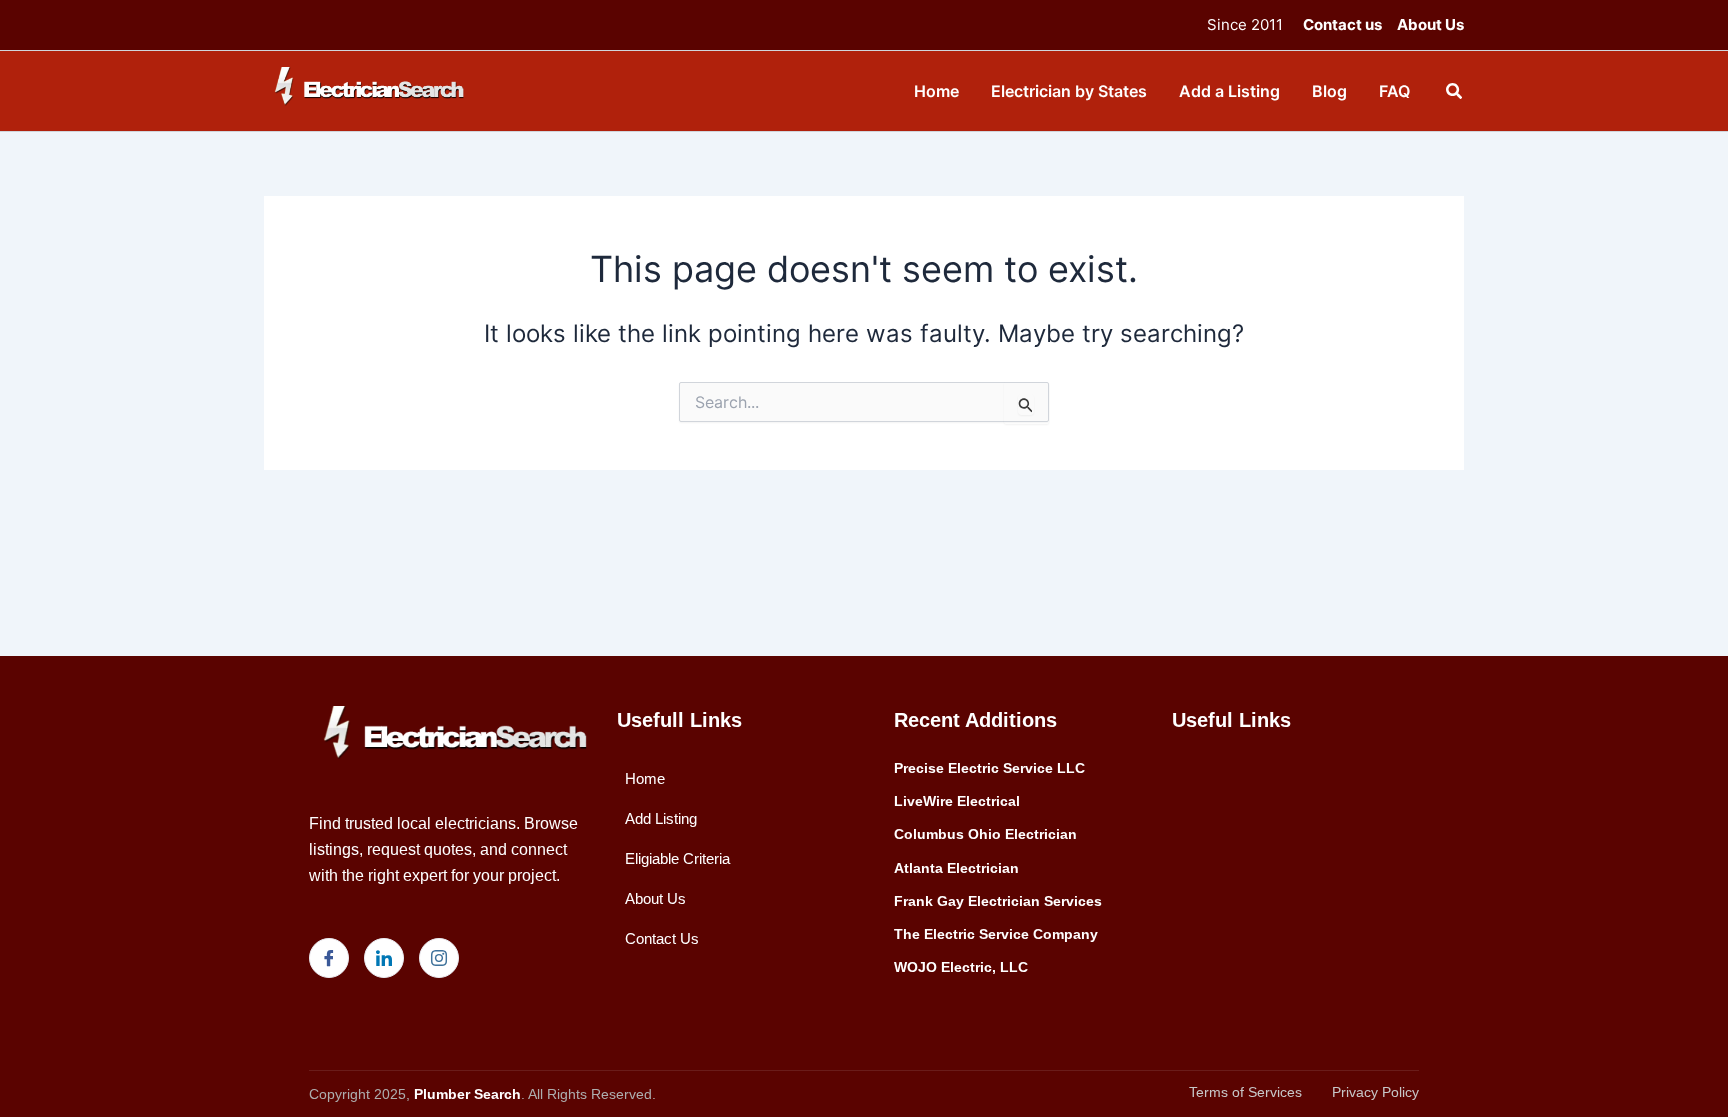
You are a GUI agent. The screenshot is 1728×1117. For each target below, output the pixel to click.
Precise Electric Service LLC (989, 768)
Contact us (1342, 24)
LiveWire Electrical (957, 801)
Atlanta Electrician (956, 868)
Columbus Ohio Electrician (985, 834)
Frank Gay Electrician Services (998, 901)
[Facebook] (329, 958)
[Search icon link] (1455, 93)
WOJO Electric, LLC (961, 967)
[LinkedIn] (384, 958)
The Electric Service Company (996, 934)
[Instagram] (439, 958)
